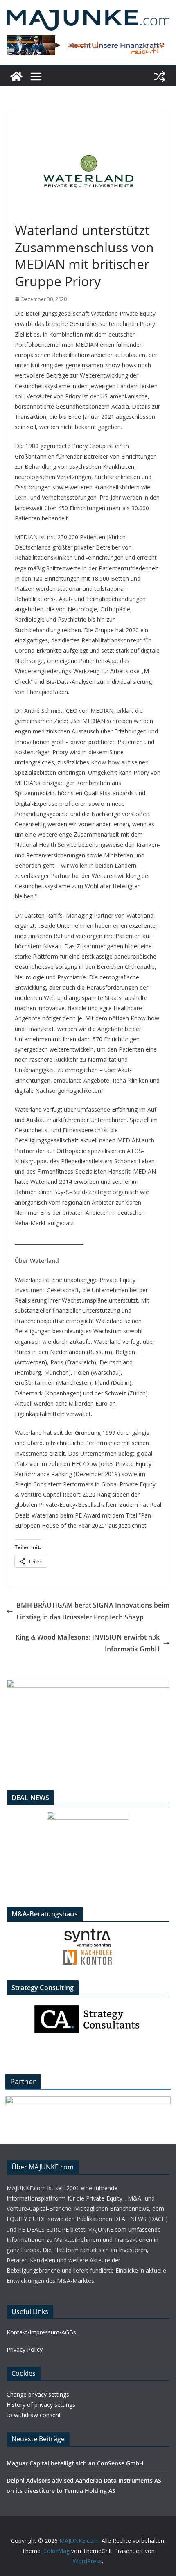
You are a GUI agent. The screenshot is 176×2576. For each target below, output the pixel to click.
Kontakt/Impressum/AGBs (41, 2332)
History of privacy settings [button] (41, 2405)
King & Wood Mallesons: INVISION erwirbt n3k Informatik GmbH (88, 1643)
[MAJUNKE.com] (16, 77)
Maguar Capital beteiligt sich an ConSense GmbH (75, 2463)
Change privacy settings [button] (38, 2394)
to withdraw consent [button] (34, 2415)
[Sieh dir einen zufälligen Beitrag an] (160, 77)
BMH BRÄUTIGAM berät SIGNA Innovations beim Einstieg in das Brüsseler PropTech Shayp (93, 1611)
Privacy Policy (25, 2349)
